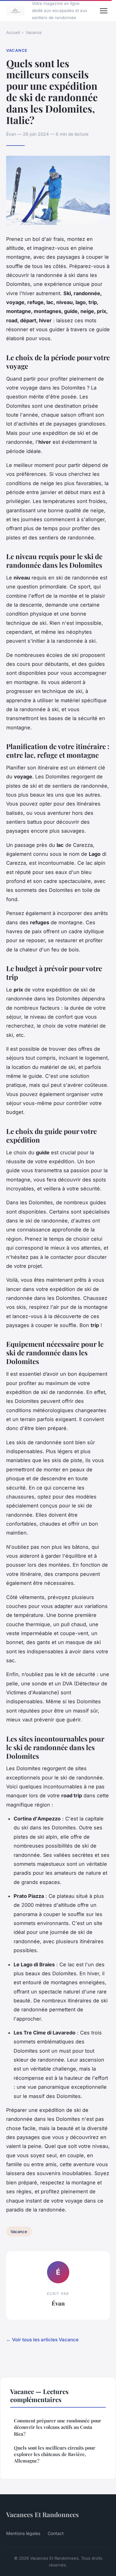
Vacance (34, 32)
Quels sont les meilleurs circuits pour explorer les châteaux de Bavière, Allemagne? (55, 2454)
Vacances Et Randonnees (43, 2514)
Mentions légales (23, 2533)
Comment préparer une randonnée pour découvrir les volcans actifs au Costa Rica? (58, 2427)
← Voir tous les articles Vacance (42, 2340)
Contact (56, 2533)
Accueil (13, 32)
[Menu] (104, 11)
